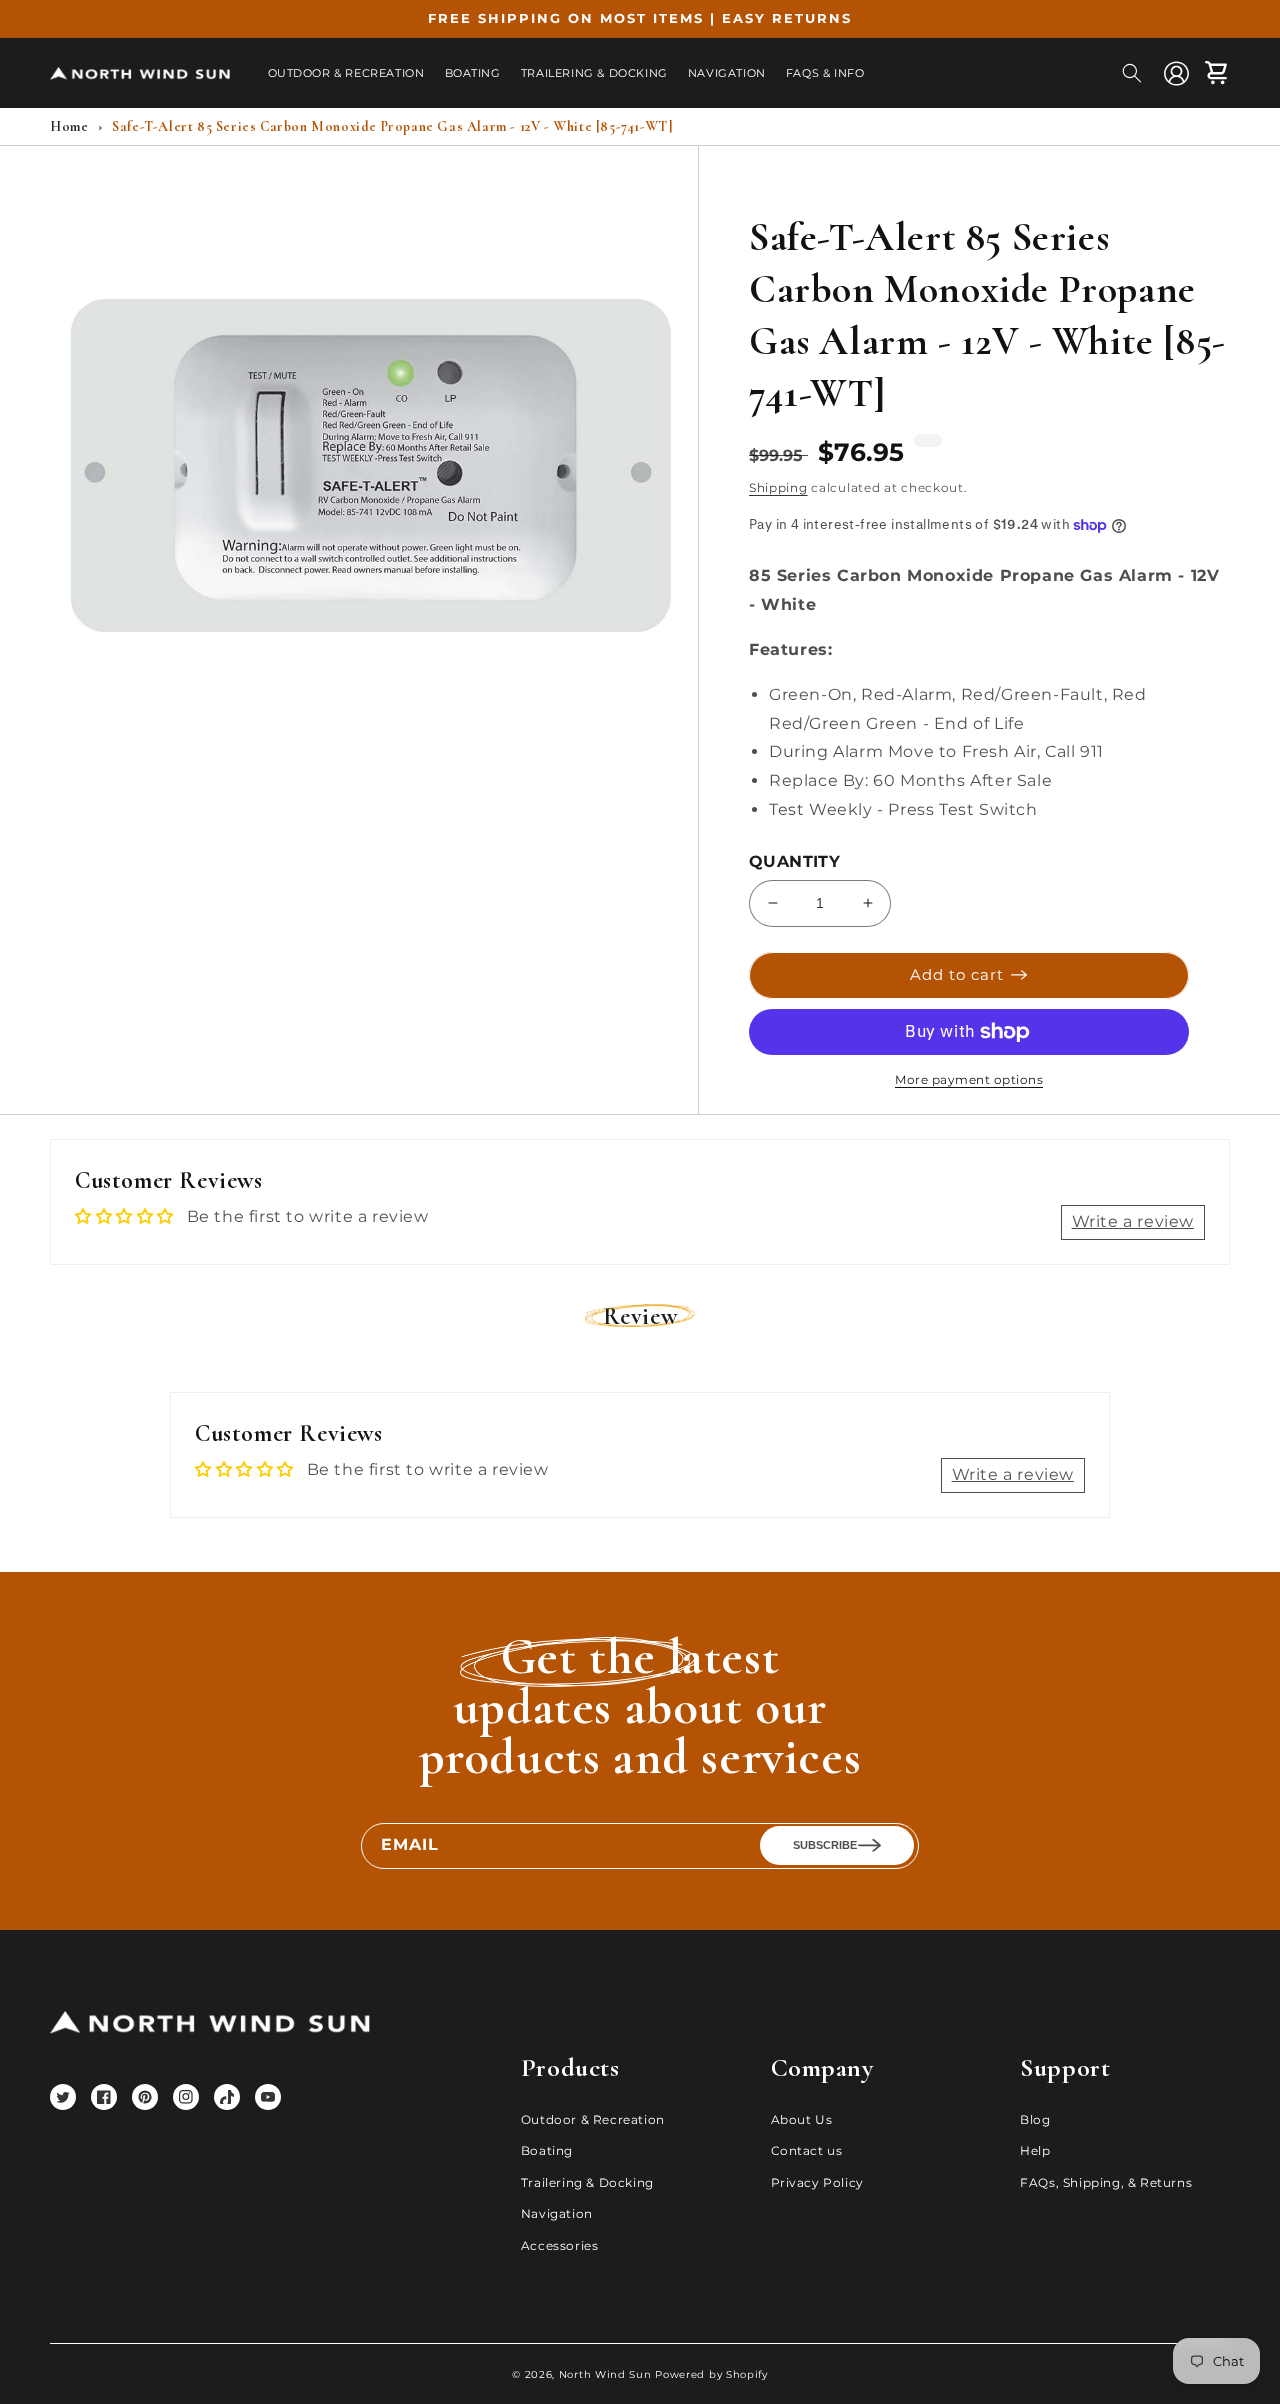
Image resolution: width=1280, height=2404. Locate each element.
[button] (1132, 73)
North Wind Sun (605, 2374)
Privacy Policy (817, 2182)
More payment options (969, 1079)
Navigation (557, 2213)
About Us (802, 2119)
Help (1035, 2150)
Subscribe (825, 1845)
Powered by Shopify (711, 2374)
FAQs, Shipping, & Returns (1106, 2182)
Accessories (560, 2245)
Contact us (807, 2150)
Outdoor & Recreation (593, 2119)
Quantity (794, 861)
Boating (547, 2150)
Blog (1035, 2119)
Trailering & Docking (587, 2182)
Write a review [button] (1133, 1221)
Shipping (778, 487)
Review (640, 1316)
